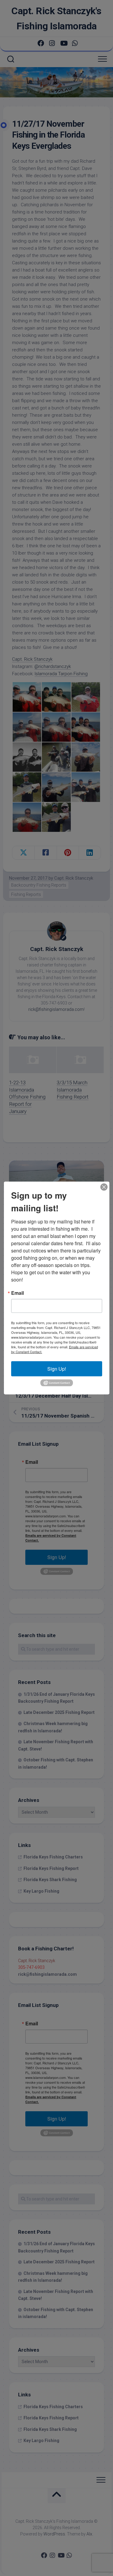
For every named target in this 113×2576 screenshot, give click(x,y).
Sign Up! (57, 1368)
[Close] (104, 1187)
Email (17, 1293)
